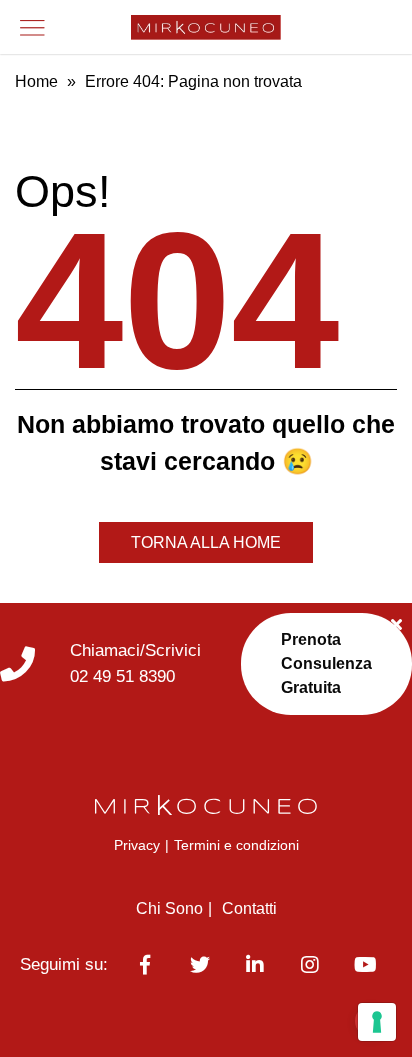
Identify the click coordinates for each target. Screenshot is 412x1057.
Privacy (137, 845)
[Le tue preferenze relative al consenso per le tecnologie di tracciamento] (377, 1022)
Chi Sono (169, 908)
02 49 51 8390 (122, 676)
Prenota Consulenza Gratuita (326, 663)
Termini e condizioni (236, 845)
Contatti (249, 908)
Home (36, 81)
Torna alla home (206, 542)
